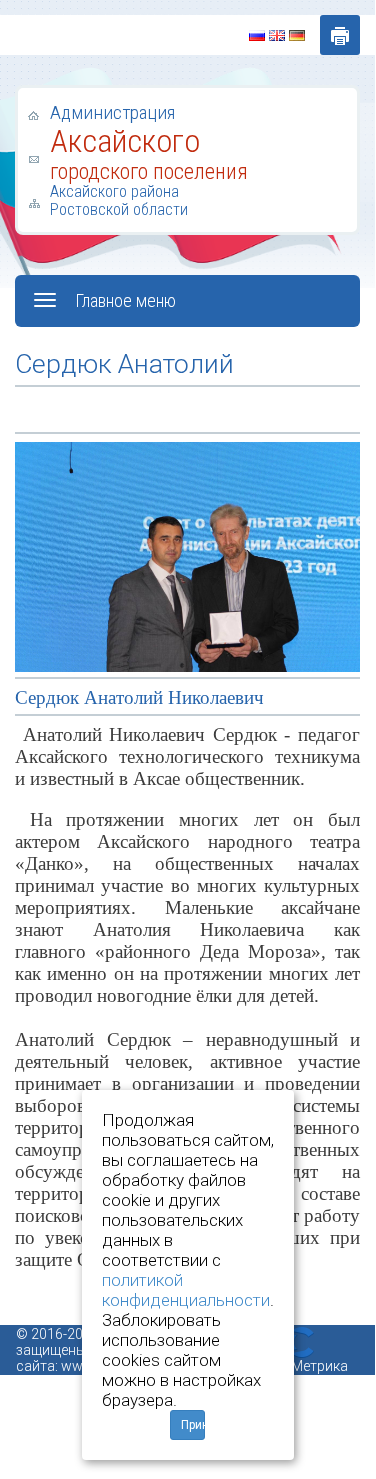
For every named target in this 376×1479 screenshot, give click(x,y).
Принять (192, 1425)
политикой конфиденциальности (186, 1290)
